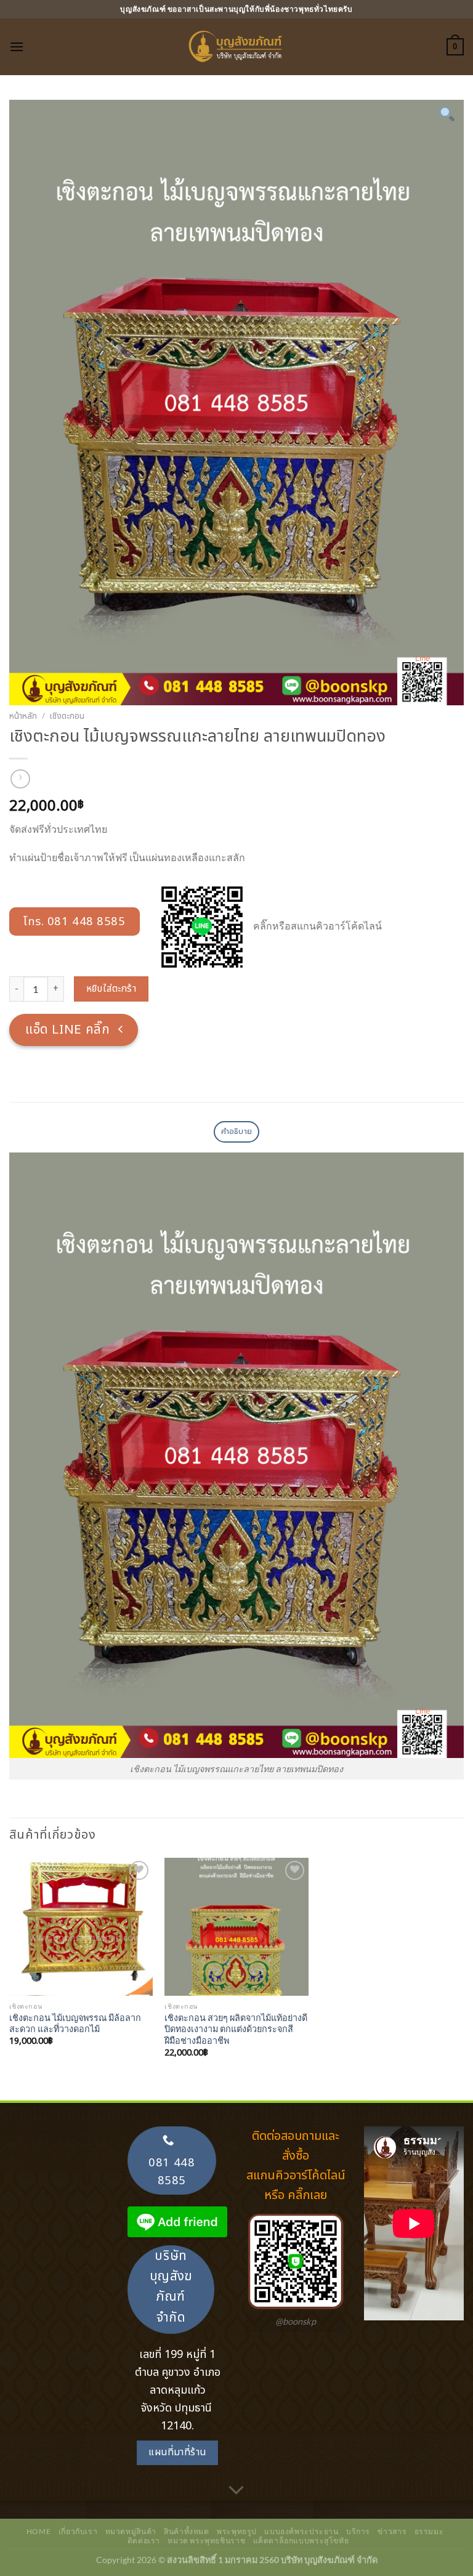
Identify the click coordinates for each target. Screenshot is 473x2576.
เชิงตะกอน (67, 716)
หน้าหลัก (23, 716)
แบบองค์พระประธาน (301, 2531)
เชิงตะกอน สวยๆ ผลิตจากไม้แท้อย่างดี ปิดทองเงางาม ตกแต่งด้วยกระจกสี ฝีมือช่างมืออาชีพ (236, 2029)
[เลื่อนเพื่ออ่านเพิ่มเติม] (236, 2491)
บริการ (358, 2531)
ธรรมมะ (429, 2531)
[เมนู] (17, 47)
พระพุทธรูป (237, 2531)
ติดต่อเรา (144, 2541)
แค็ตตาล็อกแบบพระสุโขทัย (301, 2541)
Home (38, 2531)
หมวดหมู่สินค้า (131, 2531)
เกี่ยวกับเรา (78, 2531)
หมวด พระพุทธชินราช (206, 2541)
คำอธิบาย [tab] (237, 1132)
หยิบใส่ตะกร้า (111, 989)
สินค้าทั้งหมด (187, 2531)
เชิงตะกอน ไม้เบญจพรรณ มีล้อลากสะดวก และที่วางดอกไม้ (75, 2023)
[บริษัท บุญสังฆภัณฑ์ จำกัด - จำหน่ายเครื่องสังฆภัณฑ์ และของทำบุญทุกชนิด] (236, 47)
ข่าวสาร (392, 2531)
